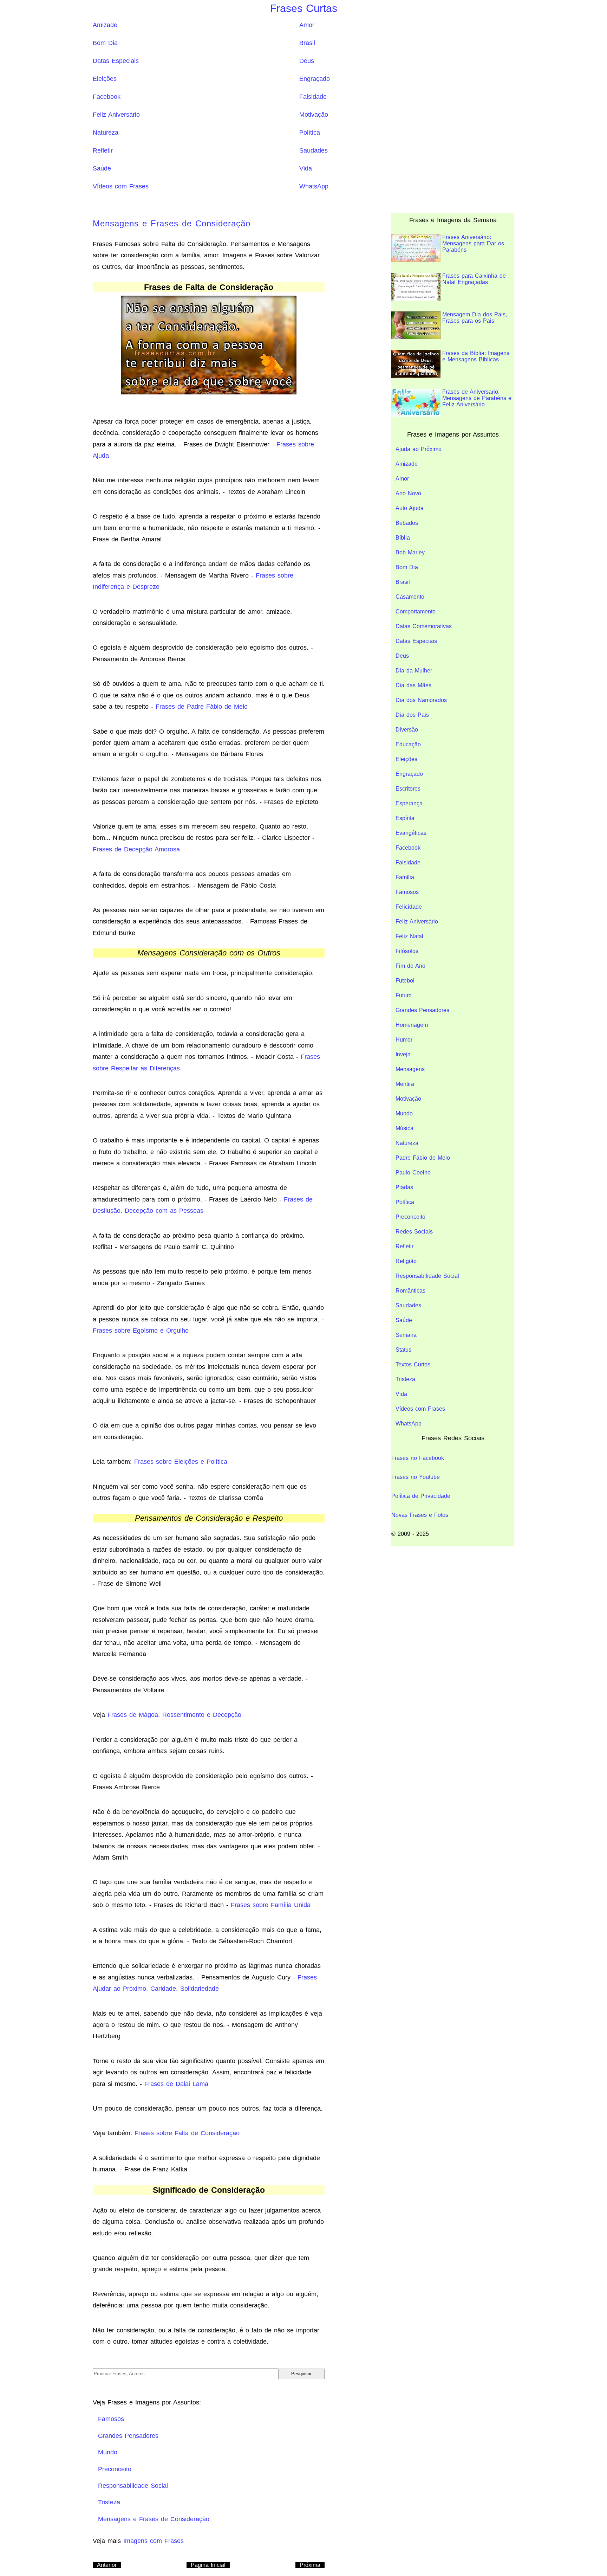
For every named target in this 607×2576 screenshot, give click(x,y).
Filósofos (407, 951)
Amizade (105, 25)
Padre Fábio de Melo (423, 1158)
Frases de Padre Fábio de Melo (202, 707)
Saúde (102, 168)
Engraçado (315, 79)
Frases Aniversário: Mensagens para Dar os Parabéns (473, 243)
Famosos (407, 892)
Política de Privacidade (421, 1496)
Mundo (404, 1113)
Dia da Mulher (414, 671)
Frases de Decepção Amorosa (136, 849)
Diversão (407, 730)
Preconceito (410, 1217)
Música (404, 1128)
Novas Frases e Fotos (420, 1515)
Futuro (404, 995)
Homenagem (412, 1025)
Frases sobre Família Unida (271, 1905)
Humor (404, 1040)
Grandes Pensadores (422, 1010)
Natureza (106, 133)
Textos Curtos (413, 1364)
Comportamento (416, 611)
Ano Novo (408, 493)
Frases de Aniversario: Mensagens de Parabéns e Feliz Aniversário (477, 398)
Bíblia (403, 538)
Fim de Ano (410, 966)
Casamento (410, 597)
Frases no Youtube (416, 1477)
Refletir (103, 150)
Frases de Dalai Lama (176, 2084)
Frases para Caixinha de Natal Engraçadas (474, 279)
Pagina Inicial (208, 2565)
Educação (408, 744)
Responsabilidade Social (427, 1276)
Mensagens (410, 1069)
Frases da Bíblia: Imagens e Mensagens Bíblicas (476, 356)
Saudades (314, 150)
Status (403, 1350)
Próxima (310, 2565)
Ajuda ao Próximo (419, 449)
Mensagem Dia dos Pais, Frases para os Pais (475, 318)
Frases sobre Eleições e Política (181, 1462)
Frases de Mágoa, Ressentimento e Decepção (174, 1715)
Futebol (405, 981)
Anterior (107, 2565)
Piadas (404, 1187)
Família (405, 877)
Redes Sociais (414, 1232)
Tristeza (405, 1379)
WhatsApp (314, 186)
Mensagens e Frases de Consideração (172, 223)
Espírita (405, 818)
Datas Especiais (116, 61)
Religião (406, 1261)
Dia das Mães (413, 685)
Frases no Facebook (418, 1458)
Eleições (105, 79)
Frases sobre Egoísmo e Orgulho (141, 1331)
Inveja (403, 1054)
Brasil (307, 43)
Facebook (107, 97)
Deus (307, 61)
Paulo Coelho (413, 1173)
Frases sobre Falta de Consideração (187, 2133)
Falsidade (313, 97)
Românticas (410, 1291)
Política (310, 133)
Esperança (409, 803)
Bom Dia (105, 43)
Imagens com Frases (154, 2541)
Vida (306, 168)
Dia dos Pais (412, 715)
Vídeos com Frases (121, 186)
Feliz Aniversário (116, 115)
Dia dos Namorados (421, 700)
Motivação (314, 115)
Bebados (407, 523)
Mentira (405, 1084)
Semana (406, 1335)
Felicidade (409, 907)
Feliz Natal (409, 936)
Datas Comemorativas (424, 626)
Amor (307, 25)
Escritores (408, 789)
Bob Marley (410, 552)
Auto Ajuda (410, 508)
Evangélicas (411, 833)
